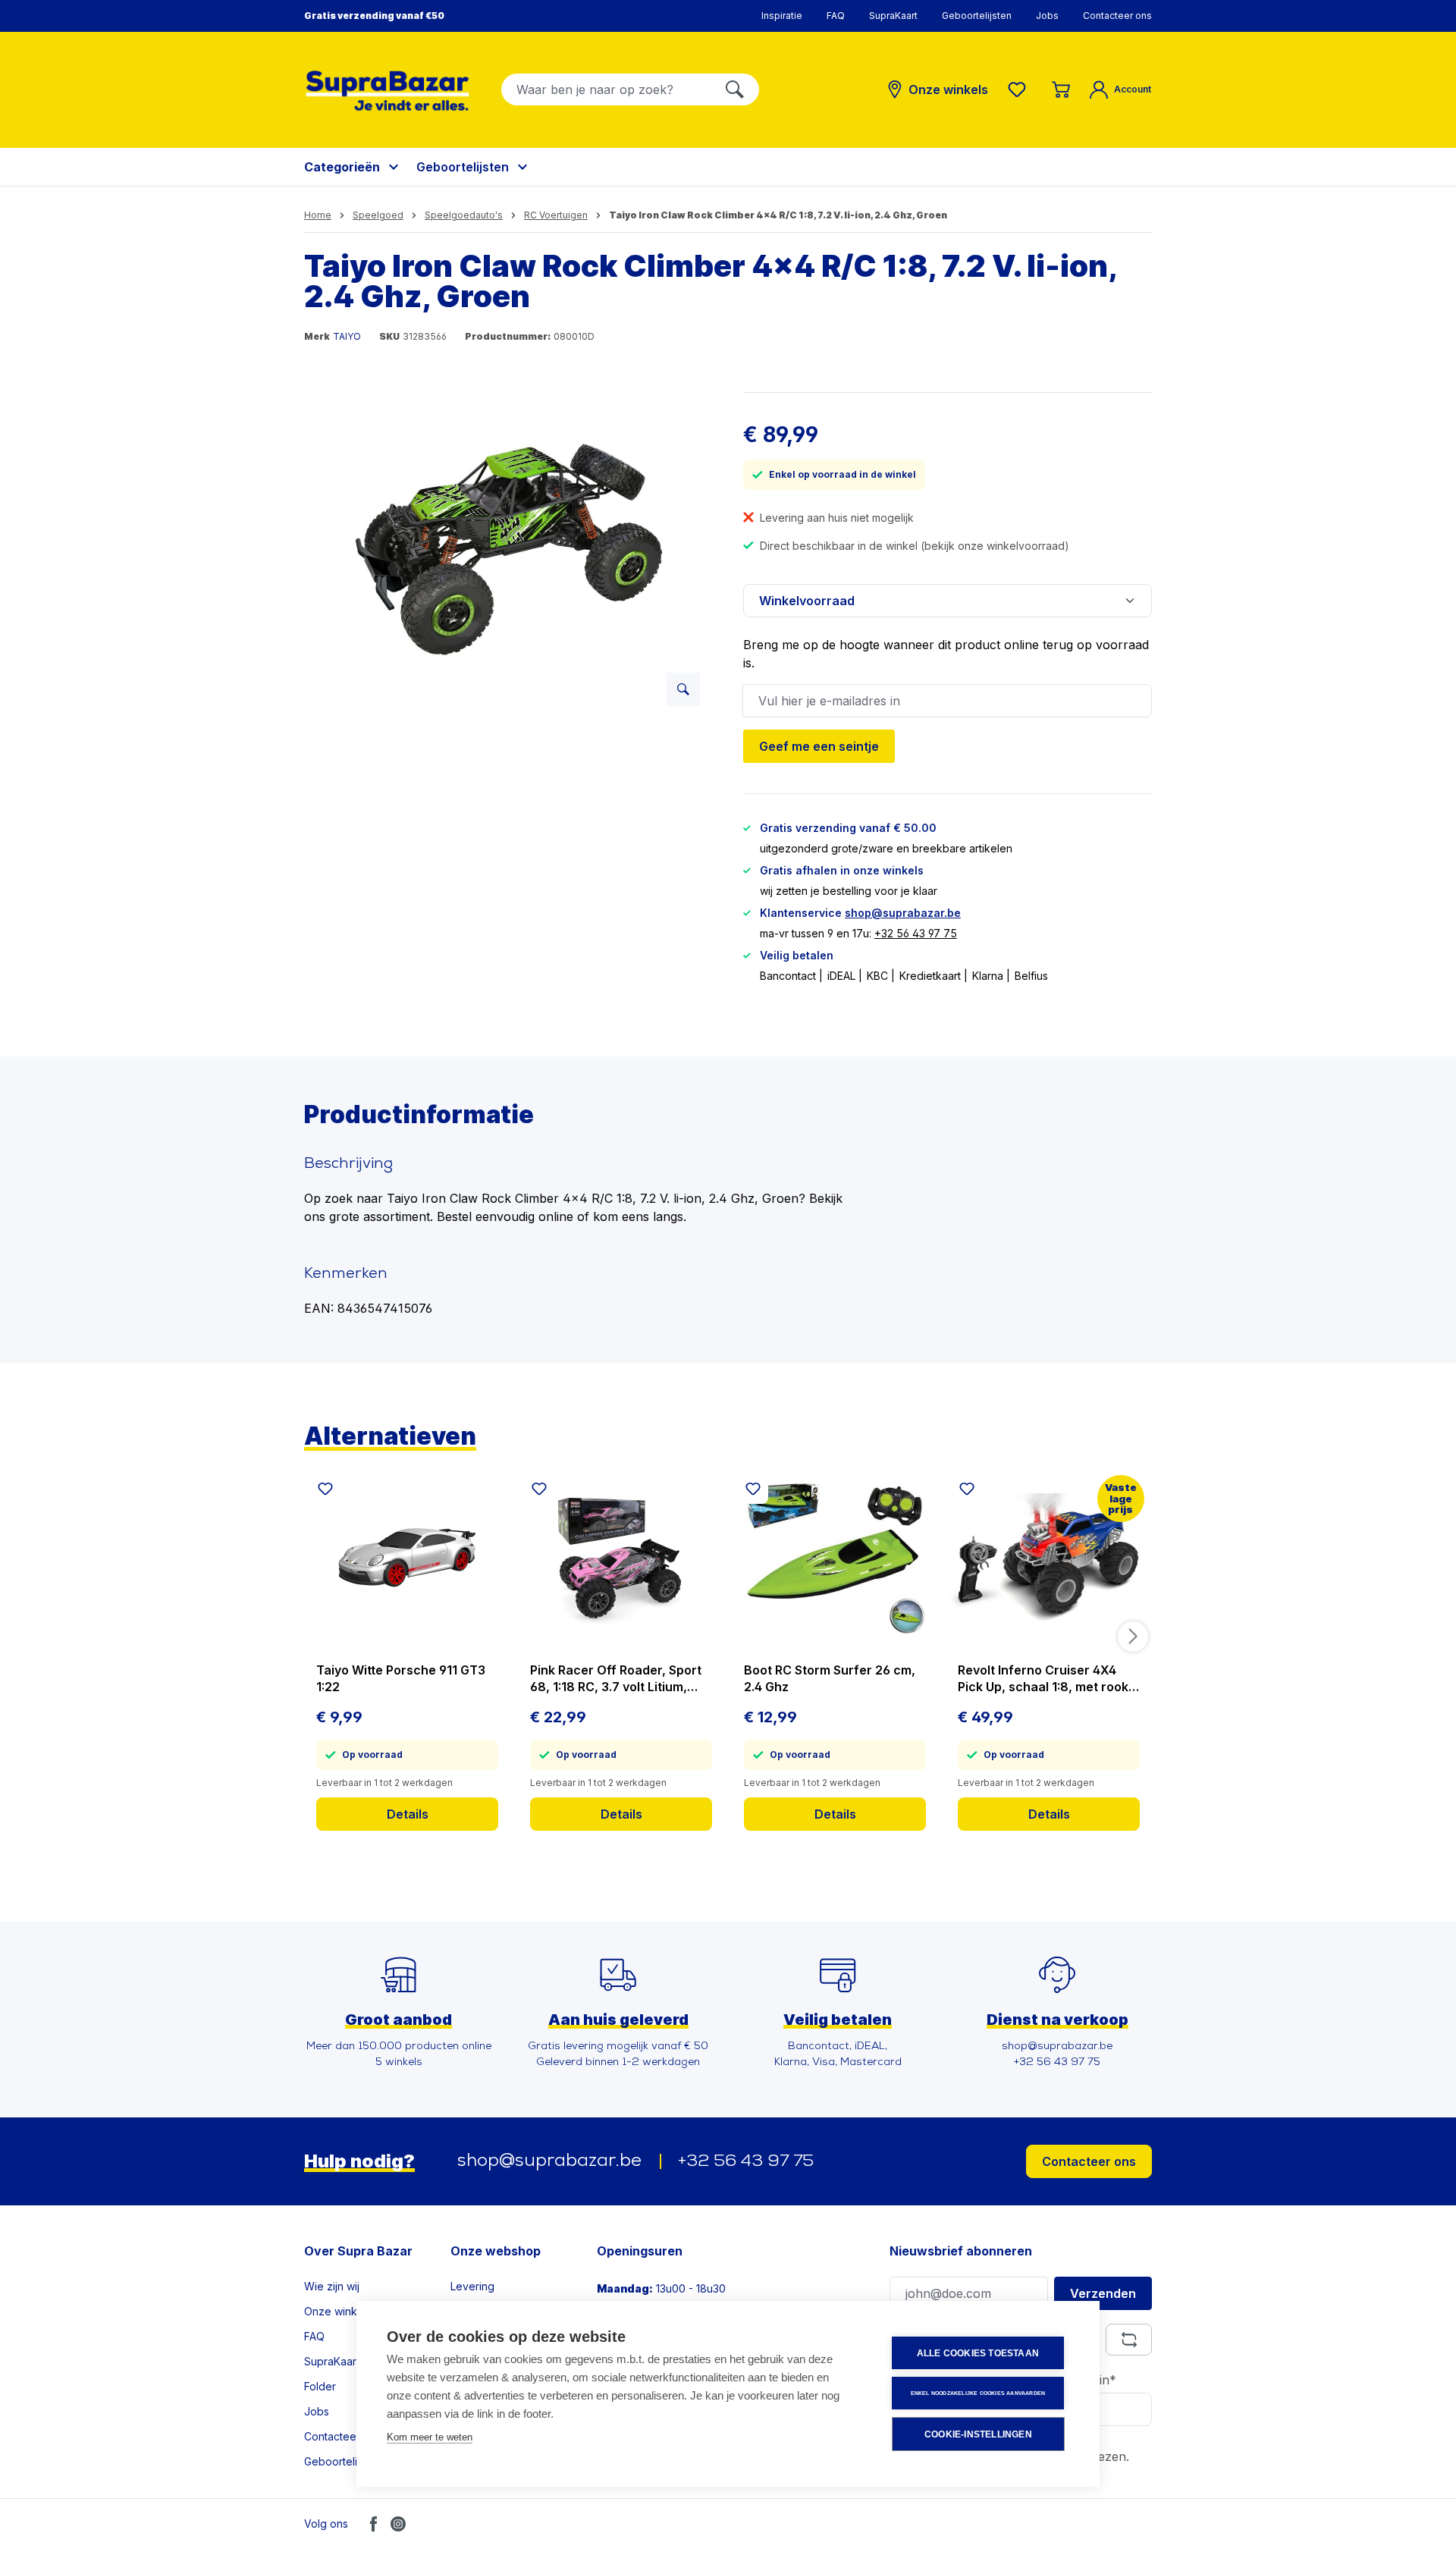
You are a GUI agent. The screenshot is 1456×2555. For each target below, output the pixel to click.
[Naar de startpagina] (388, 91)
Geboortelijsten (977, 16)
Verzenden (1103, 2293)
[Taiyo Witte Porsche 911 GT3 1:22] (407, 1558)
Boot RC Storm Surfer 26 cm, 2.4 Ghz (830, 1678)
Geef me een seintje (819, 746)
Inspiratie (782, 16)
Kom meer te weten (430, 2437)
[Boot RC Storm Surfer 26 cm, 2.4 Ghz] (835, 1558)
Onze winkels (338, 2311)
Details (408, 1814)
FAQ (836, 16)
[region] (508, 555)
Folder (320, 2386)
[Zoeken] (735, 89)
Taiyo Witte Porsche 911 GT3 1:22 (401, 1678)
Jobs (1047, 16)
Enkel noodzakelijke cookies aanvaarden (978, 2393)
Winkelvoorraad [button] (807, 601)
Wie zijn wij (332, 2286)
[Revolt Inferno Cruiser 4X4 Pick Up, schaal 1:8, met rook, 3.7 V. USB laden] (1049, 1558)
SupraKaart (893, 16)
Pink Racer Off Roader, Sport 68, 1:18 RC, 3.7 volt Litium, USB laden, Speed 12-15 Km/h (617, 1679)
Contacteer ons (1117, 16)
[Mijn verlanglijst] (1020, 89)
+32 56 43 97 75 (916, 933)
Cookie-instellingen (978, 2434)
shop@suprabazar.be (903, 913)
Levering (472, 2286)
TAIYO (347, 336)
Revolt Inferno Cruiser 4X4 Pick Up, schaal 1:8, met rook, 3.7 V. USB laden (1045, 1679)
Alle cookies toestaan (978, 2353)
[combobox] (606, 89)
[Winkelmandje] (1061, 89)
